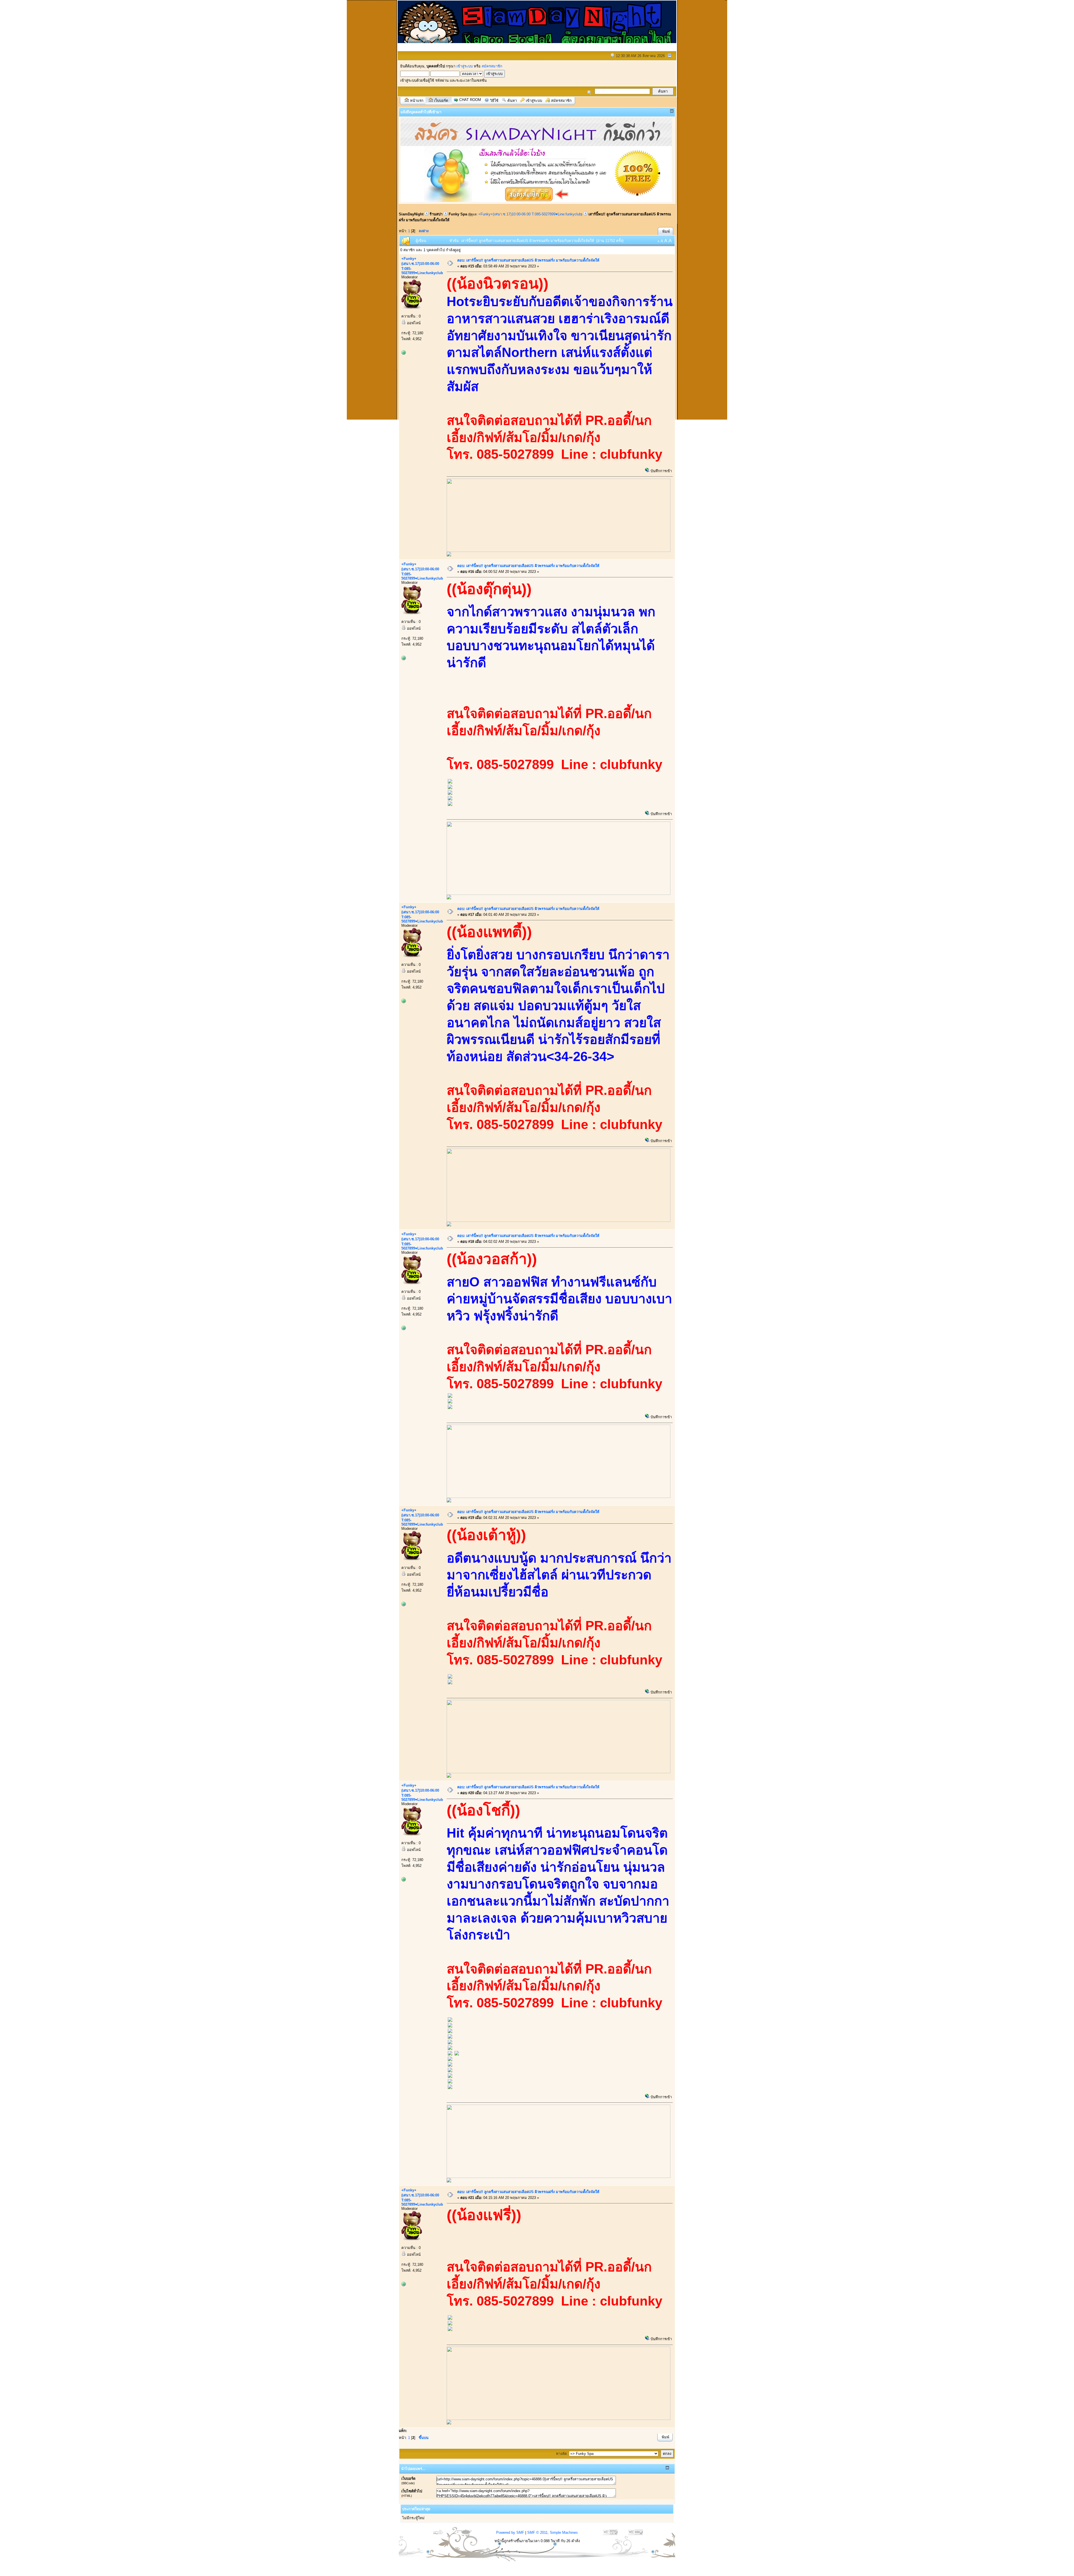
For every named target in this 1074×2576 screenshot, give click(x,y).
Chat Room (470, 100)
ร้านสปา (436, 214)
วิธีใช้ (494, 101)
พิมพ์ (666, 231)
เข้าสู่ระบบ (465, 66)
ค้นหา (512, 101)
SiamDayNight (411, 214)
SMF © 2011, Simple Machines (553, 2533)
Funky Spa (458, 214)
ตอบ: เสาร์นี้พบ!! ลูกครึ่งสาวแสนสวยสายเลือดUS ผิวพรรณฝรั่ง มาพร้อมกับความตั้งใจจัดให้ (528, 260)
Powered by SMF (510, 2533)
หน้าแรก (417, 101)
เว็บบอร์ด (441, 101)
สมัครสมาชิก (492, 66)
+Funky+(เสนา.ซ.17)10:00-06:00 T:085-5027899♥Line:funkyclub (530, 214)
